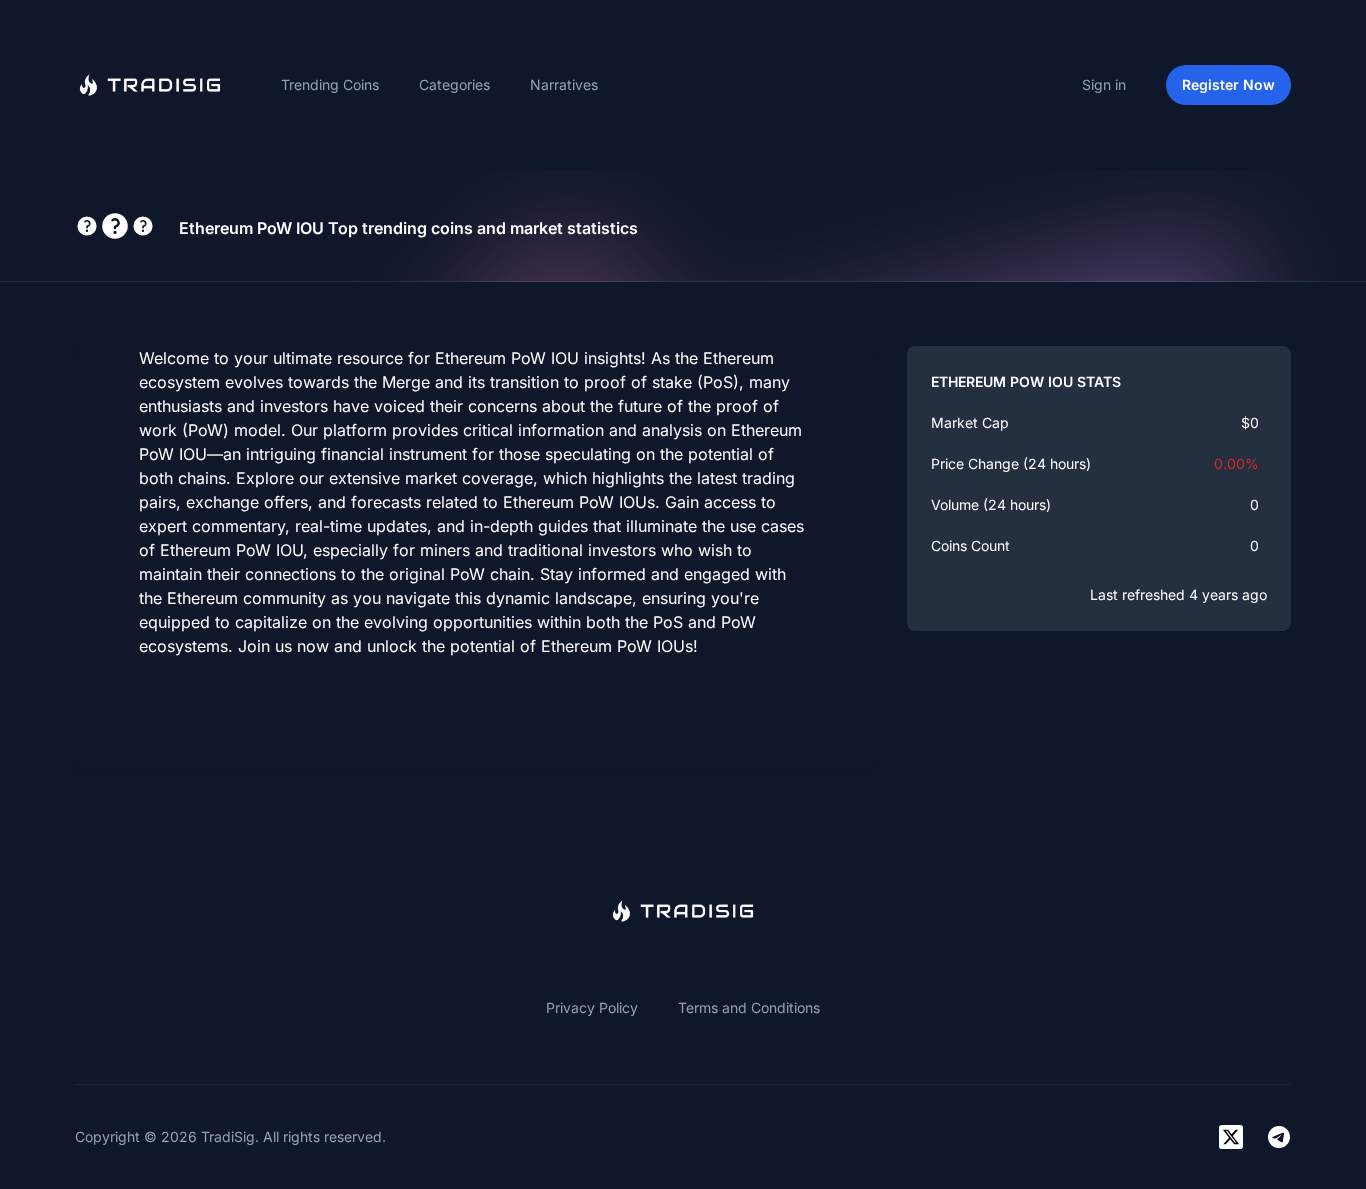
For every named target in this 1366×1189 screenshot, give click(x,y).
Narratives (564, 84)
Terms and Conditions (749, 1007)
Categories (454, 84)
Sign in (1104, 84)
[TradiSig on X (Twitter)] (1231, 1137)
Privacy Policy (592, 1007)
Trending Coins (330, 84)
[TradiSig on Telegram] (1279, 1137)
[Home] (150, 85)
